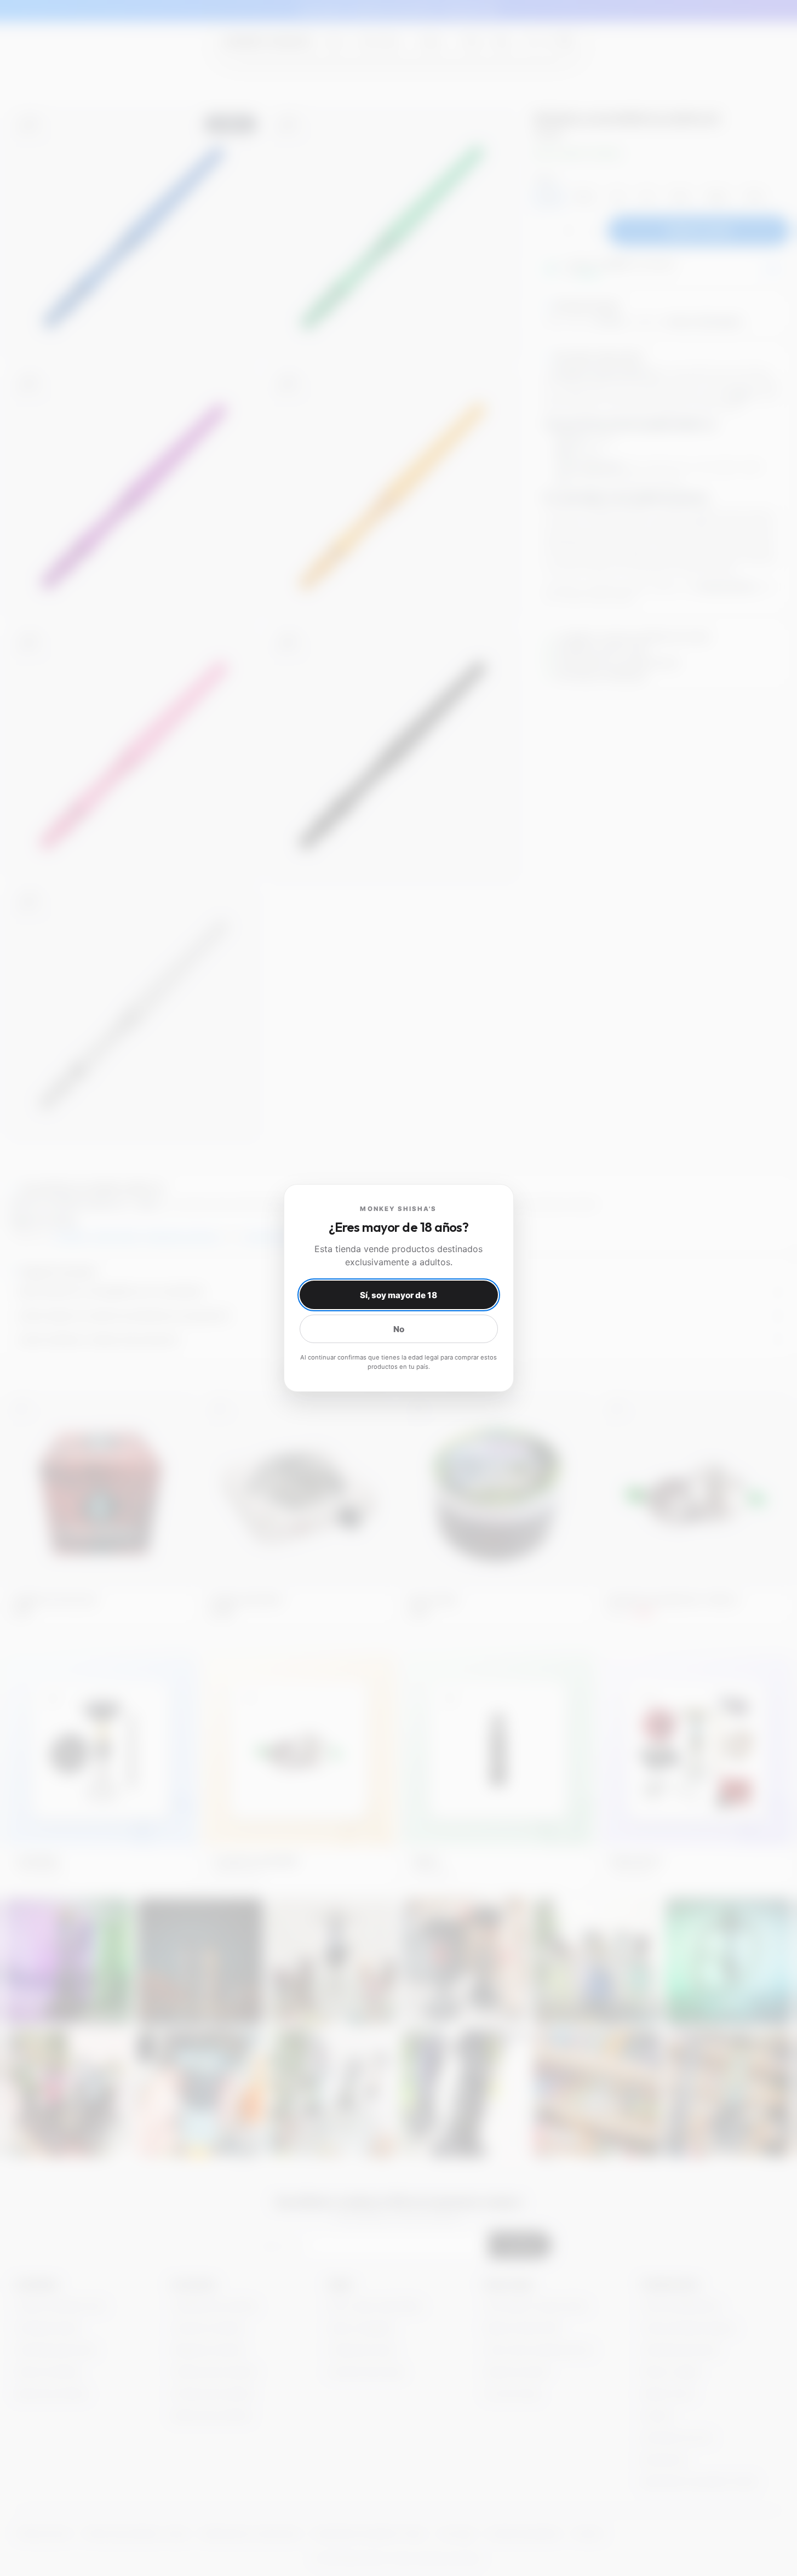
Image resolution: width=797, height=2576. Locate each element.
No (399, 1329)
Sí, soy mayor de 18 (399, 1295)
